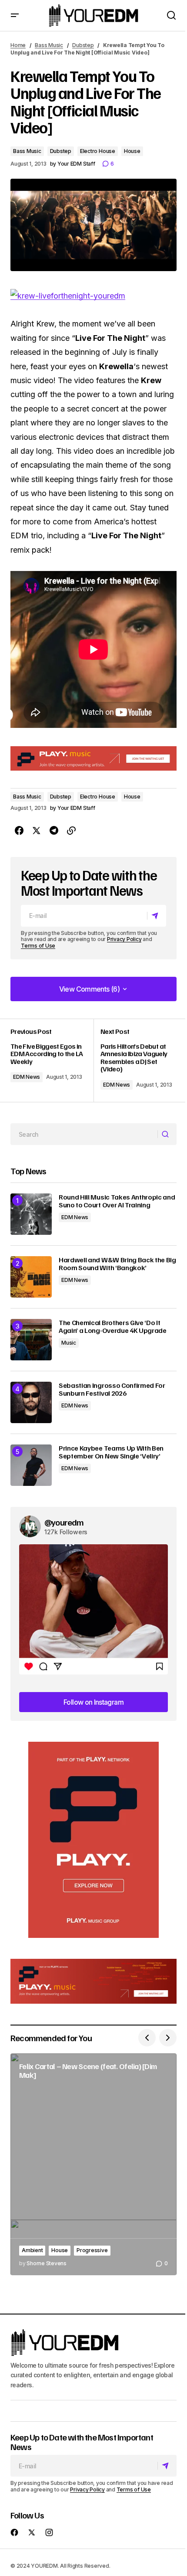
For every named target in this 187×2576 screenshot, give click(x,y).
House (132, 151)
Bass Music (49, 45)
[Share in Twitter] (37, 831)
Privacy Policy (124, 939)
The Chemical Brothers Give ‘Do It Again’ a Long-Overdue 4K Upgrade (113, 1327)
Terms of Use (38, 946)
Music (69, 1343)
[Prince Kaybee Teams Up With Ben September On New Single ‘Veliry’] (31, 1465)
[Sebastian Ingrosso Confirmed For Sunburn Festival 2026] (31, 1402)
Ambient (32, 2250)
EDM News (27, 1077)
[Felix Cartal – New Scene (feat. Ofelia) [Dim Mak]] (93, 2164)
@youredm (64, 1522)
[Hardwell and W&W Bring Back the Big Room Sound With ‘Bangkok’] (31, 1277)
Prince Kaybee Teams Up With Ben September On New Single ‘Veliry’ (111, 1452)
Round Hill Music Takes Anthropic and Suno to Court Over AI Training (117, 1201)
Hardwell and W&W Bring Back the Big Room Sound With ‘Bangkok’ (117, 1264)
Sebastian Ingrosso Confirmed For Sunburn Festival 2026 (112, 1389)
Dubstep (83, 45)
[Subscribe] (156, 916)
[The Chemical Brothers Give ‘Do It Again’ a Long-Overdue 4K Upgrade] (31, 1340)
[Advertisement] (93, 1840)
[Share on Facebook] (19, 831)
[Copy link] (71, 831)
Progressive (92, 2250)
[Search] (167, 1135)
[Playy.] (93, 1981)
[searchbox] (84, 1134)
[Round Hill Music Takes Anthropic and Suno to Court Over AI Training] (31, 1214)
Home (18, 45)
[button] (15, 15)
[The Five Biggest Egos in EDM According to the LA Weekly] (52, 1060)
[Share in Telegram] (54, 831)
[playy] (93, 758)
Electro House (98, 151)
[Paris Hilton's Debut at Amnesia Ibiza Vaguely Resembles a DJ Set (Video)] (135, 1060)
